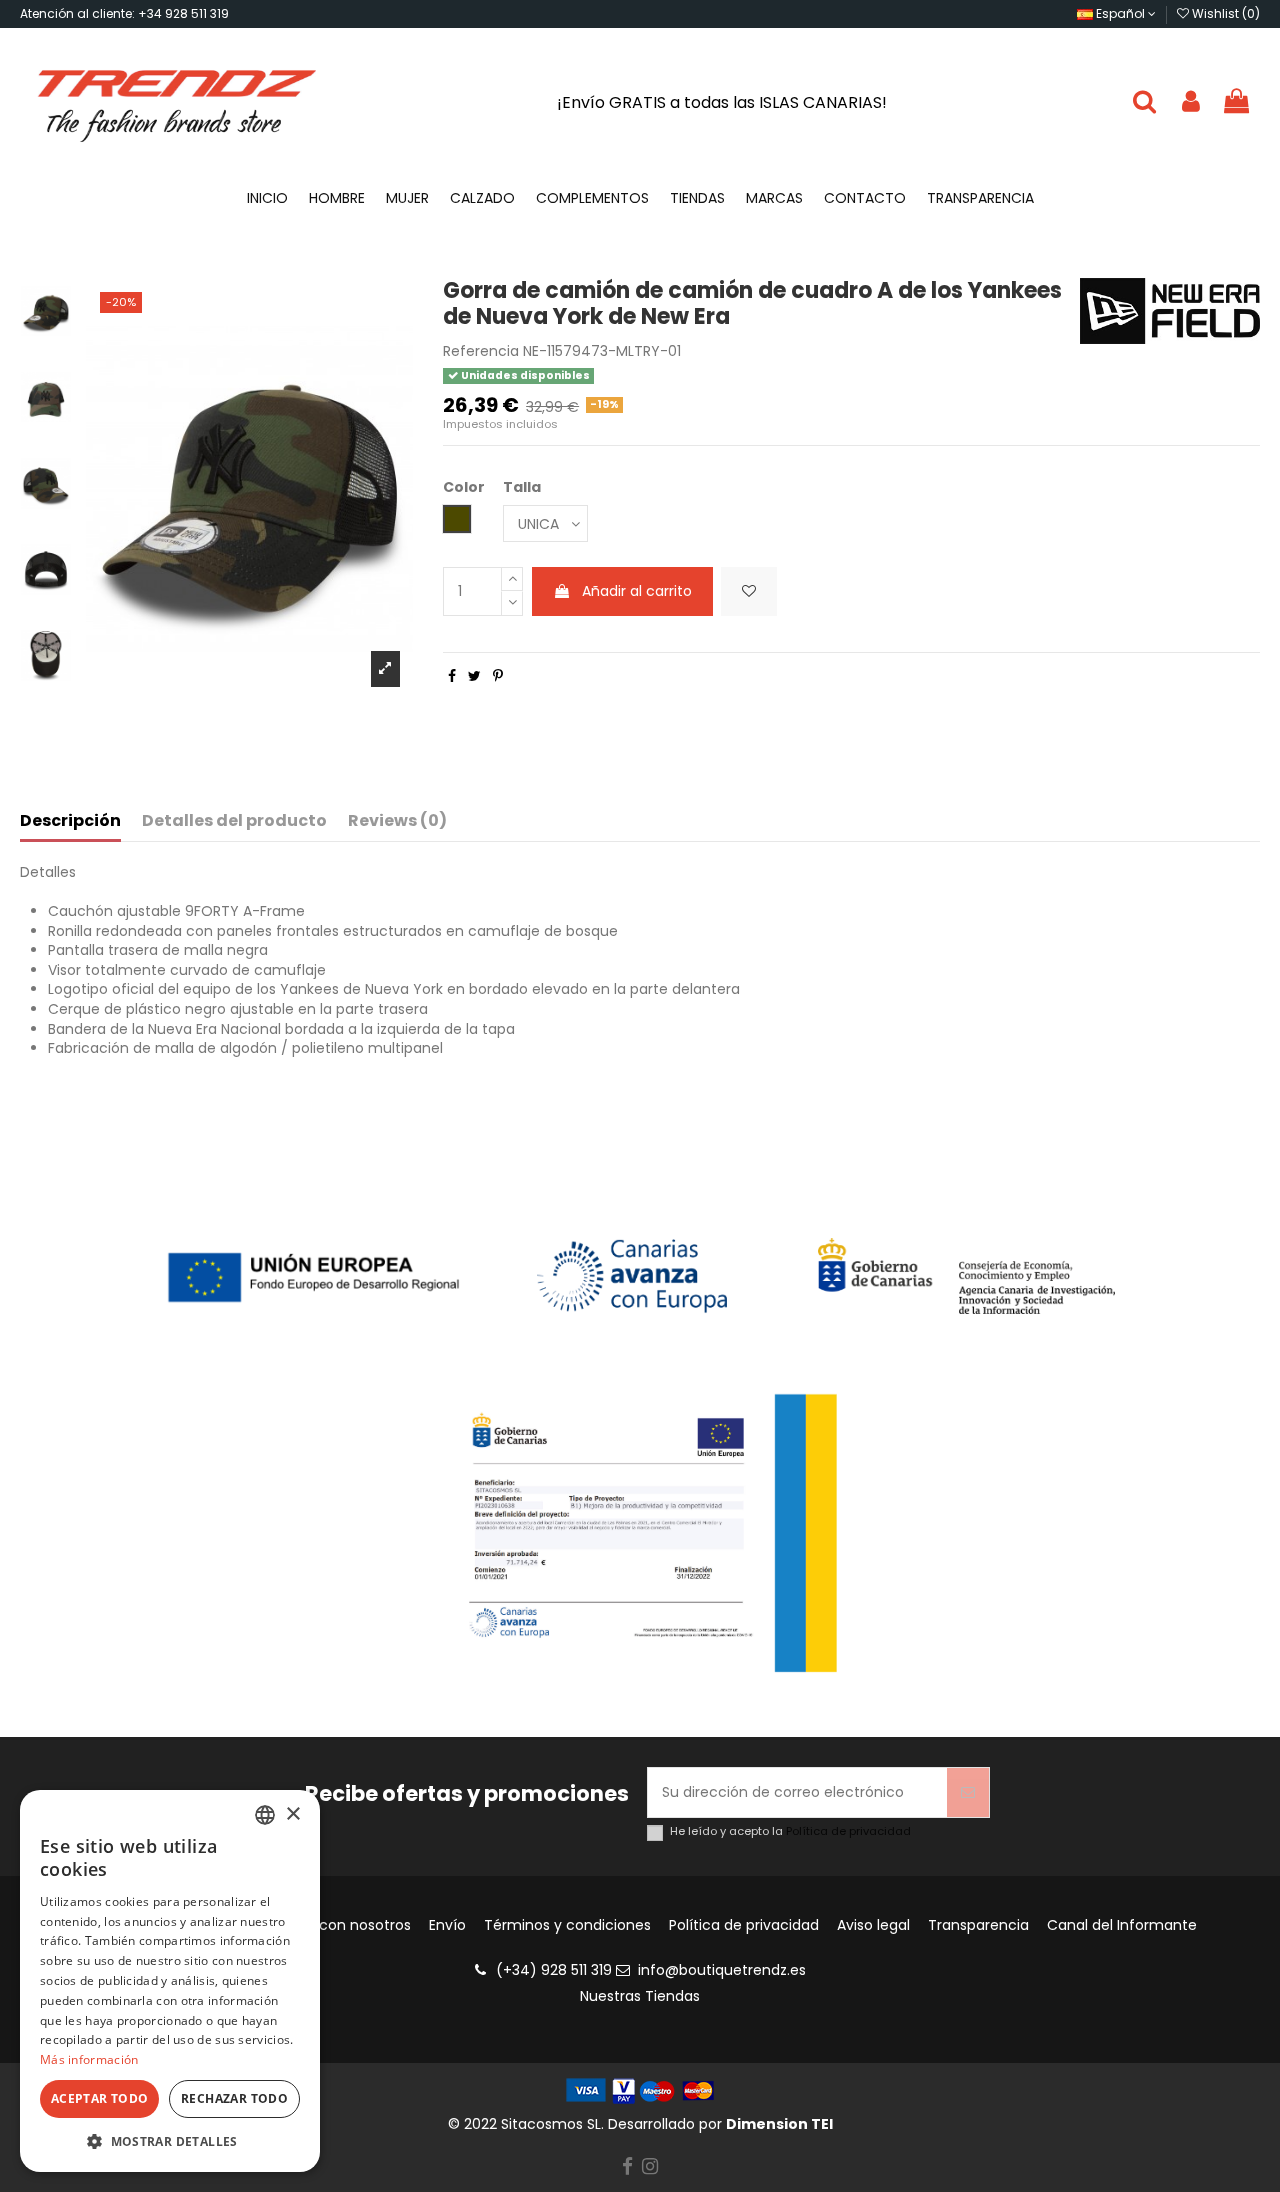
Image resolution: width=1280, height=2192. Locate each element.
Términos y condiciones (567, 1925)
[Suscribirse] (968, 1792)
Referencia (481, 351)
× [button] (292, 1814)
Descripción (70, 821)
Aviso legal (873, 1925)
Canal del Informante (1122, 1925)
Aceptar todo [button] (100, 2098)
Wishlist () (1224, 13)
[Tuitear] (474, 676)
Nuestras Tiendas (640, 1996)
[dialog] (170, 1981)
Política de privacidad (848, 1831)
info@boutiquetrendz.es (722, 1970)
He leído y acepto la (790, 1831)
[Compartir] (452, 676)
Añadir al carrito (637, 591)
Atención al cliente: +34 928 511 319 (124, 13)
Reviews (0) (397, 821)
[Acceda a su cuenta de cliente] (1191, 102)
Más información (89, 2059)
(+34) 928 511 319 (554, 1970)
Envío (447, 1925)
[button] (170, 2141)
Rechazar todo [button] (234, 2098)
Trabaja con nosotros (336, 1925)
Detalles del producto (234, 821)
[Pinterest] (498, 676)
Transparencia (978, 1925)
